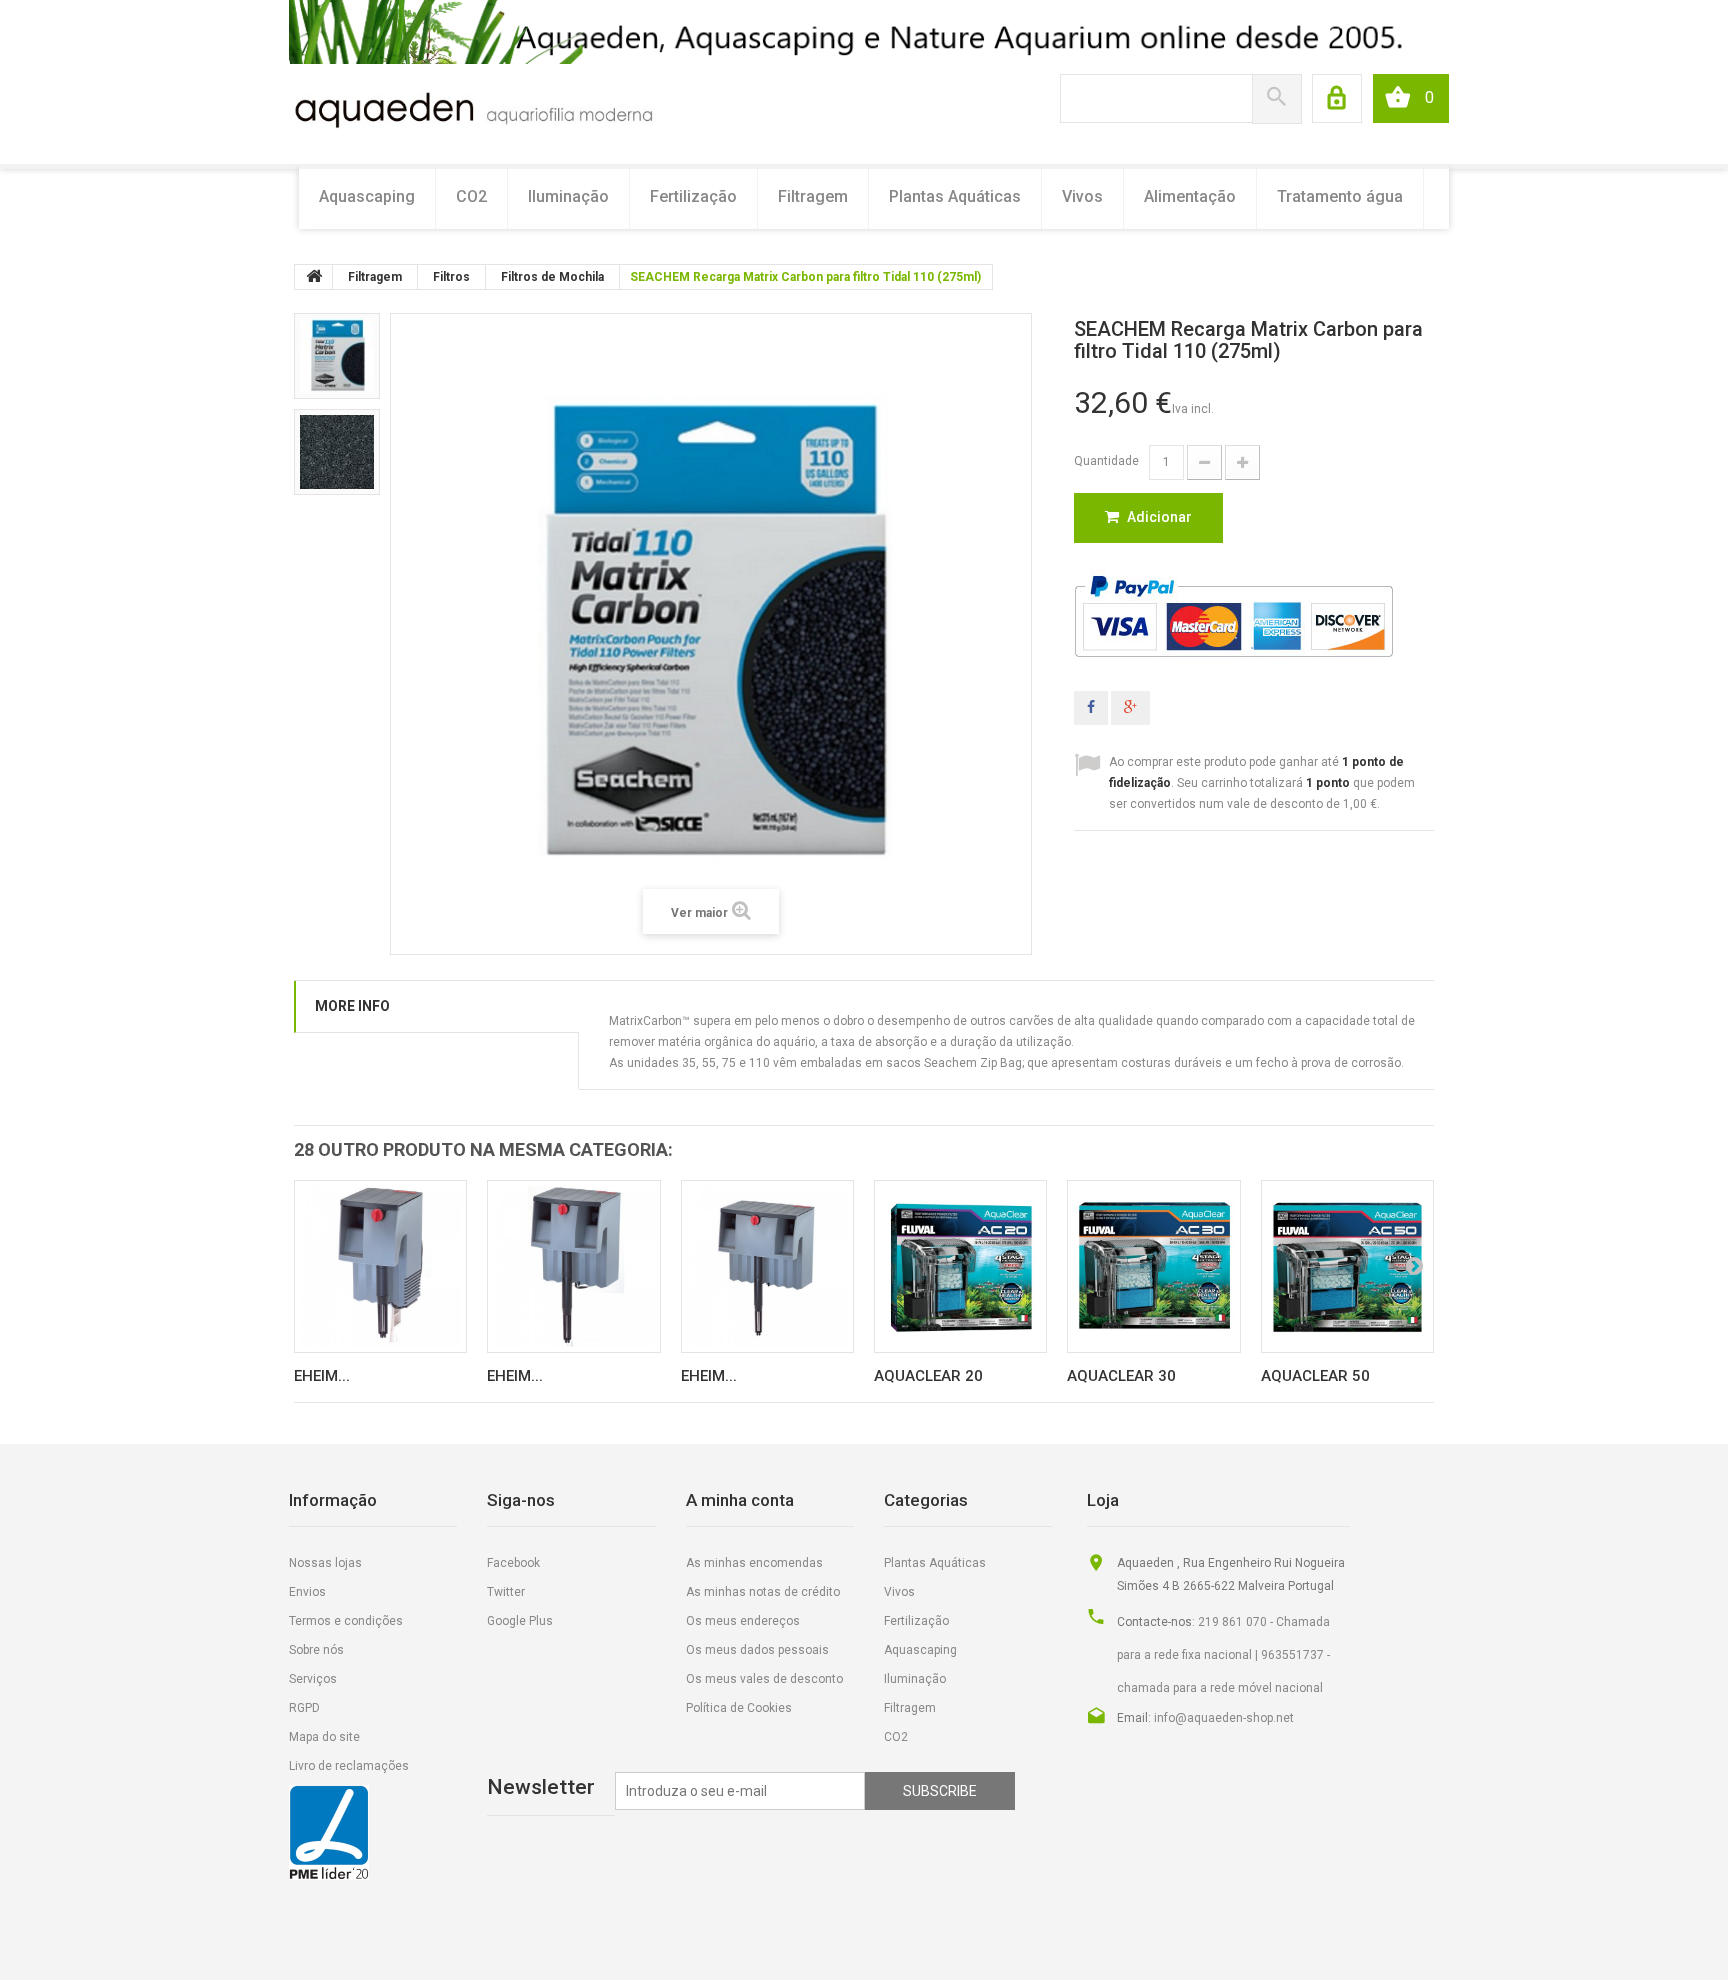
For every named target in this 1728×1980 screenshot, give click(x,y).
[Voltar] (314, 277)
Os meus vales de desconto (764, 1679)
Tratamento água (1340, 196)
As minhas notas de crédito (763, 1592)
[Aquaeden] (472, 108)
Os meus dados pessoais (757, 1650)
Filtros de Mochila (552, 277)
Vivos (1082, 196)
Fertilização (693, 196)
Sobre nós (316, 1650)
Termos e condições (346, 1621)
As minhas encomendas (754, 1563)
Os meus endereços (743, 1621)
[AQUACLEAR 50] (1347, 1266)
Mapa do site (324, 1737)
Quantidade (1106, 461)
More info (352, 1006)
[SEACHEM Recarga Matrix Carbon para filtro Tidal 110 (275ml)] (337, 356)
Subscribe (940, 1791)
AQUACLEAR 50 (1315, 1376)
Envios (307, 1592)
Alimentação (1190, 196)
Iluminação (568, 196)
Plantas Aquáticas (955, 196)
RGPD (304, 1708)
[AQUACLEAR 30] (1153, 1266)
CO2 (471, 196)
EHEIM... (322, 1376)
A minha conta (740, 1500)
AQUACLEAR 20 (928, 1376)
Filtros (451, 277)
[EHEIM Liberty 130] (573, 1266)
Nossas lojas (325, 1563)
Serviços (313, 1679)
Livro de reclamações (349, 1766)
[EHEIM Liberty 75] (380, 1266)
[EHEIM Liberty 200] (767, 1266)
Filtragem (813, 196)
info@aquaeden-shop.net (1224, 1718)
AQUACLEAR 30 (1121, 1376)
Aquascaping (367, 196)
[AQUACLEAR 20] (960, 1266)
